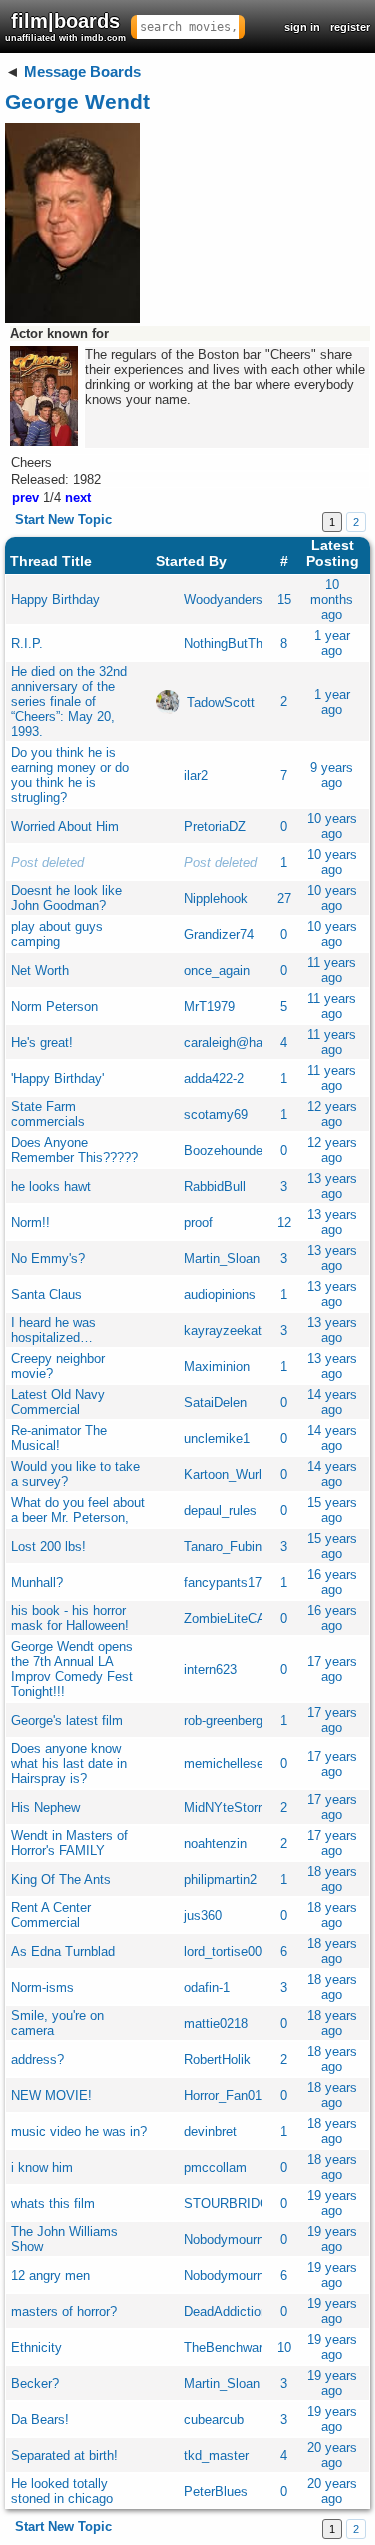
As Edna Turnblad (63, 1951)
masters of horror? (64, 2311)
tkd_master (216, 2455)
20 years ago (332, 2455)
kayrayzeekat (223, 1330)
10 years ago (332, 826)
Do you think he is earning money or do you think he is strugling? (70, 775)
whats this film (53, 2203)
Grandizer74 (219, 934)
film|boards (65, 26)
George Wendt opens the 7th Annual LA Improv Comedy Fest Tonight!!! (72, 1669)
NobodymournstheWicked (258, 2239)
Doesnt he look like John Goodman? (66, 898)
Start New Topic (63, 519)
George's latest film (67, 1720)
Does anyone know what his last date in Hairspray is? (69, 1763)
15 (284, 599)
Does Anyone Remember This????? (74, 1150)
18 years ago (332, 1879)
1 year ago (332, 643)
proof (198, 1222)
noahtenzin (215, 1843)
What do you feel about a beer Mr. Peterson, (78, 1510)
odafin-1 (207, 1987)
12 (284, 1222)
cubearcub (214, 2419)
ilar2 (196, 775)
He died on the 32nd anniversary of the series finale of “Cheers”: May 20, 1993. (69, 701)
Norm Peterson (54, 1006)
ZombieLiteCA (225, 1618)
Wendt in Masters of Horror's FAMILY (69, 1843)
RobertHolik (217, 2059)
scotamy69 (216, 1114)
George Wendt (77, 101)
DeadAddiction (226, 2311)
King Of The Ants (61, 1879)
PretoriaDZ (215, 826)
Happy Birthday (55, 599)
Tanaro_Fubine (226, 1546)
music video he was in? (79, 2131)
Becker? (35, 2383)
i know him (42, 2167)
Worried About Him (65, 826)
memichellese (224, 1763)
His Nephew (45, 1807)
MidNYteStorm (226, 1807)
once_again (217, 970)
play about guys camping (57, 934)
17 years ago (332, 1669)
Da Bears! (40, 2419)
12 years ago (332, 1114)
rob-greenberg (223, 1720)
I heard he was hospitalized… (53, 1330)
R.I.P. (27, 643)
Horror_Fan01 (223, 2095)
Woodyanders (223, 599)
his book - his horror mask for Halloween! (70, 1618)
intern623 (210, 1669)
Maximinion (217, 1366)
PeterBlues (216, 2491)
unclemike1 (217, 1438)
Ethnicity (36, 2347)
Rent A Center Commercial (51, 1915)
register (350, 27)
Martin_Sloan (222, 1258)
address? (37, 2059)
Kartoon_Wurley (230, 1474)
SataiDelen (215, 1402)
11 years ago (331, 970)
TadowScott (221, 701)
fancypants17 (223, 1582)
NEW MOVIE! (51, 2095)
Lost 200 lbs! (48, 1546)
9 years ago (331, 775)
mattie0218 (216, 2023)
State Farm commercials (48, 1114)
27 (284, 898)
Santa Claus (46, 1294)
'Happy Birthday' (57, 1078)
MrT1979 (209, 1006)
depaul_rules (220, 1510)
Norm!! (30, 1222)
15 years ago (332, 1510)
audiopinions (220, 1294)
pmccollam (215, 2167)
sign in (302, 27)
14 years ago (332, 1402)
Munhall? (37, 1582)
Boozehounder (225, 1150)
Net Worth (40, 970)
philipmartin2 (220, 1879)
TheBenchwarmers (238, 2347)
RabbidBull (215, 1186)
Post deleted (47, 862)
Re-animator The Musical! (59, 1438)
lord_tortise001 (226, 1951)
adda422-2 (214, 1078)
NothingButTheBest (240, 643)
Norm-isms (42, 1987)
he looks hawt (51, 1186)
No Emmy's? (48, 1258)
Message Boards (82, 71)
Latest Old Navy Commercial (58, 1402)
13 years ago (332, 1186)
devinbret (210, 2131)
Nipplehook (216, 898)
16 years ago (332, 1582)
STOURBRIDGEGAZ (245, 2203)
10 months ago (331, 599)
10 (284, 2347)
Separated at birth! (64, 2455)
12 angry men (50, 2275)
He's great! (42, 1042)
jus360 (203, 1915)
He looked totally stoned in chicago (62, 2491)
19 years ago (332, 2203)
